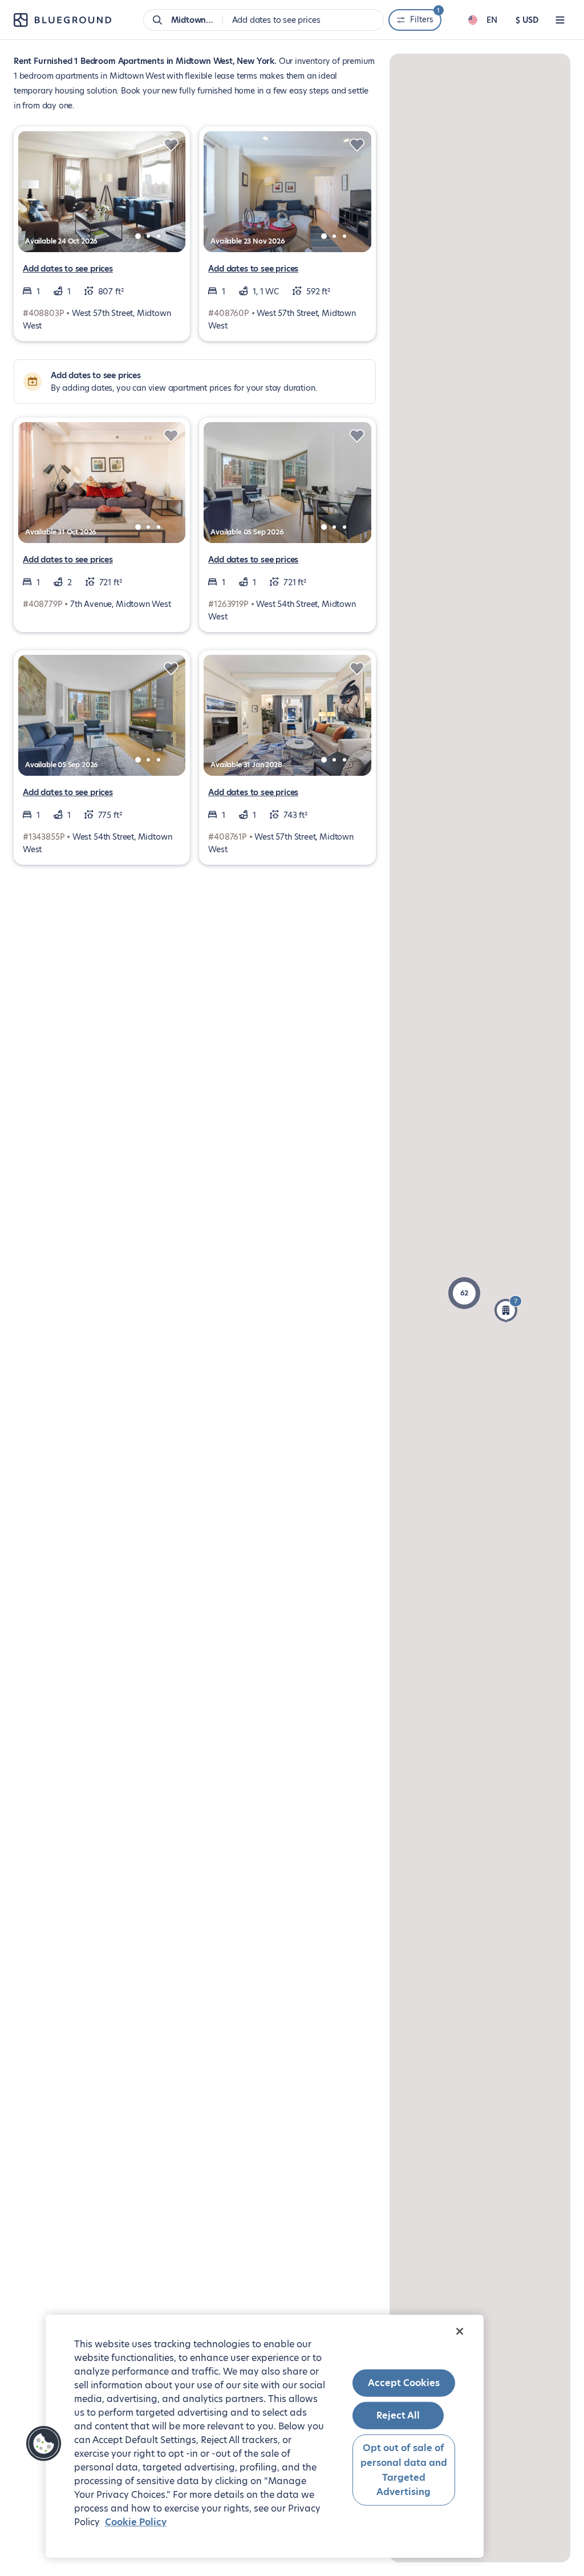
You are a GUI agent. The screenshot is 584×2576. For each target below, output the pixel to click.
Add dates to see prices (68, 269)
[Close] (460, 2331)
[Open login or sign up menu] (560, 20)
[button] (464, 1293)
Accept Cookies (404, 2383)
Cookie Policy (136, 2522)
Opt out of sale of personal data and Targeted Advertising (404, 2470)
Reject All (398, 2415)
